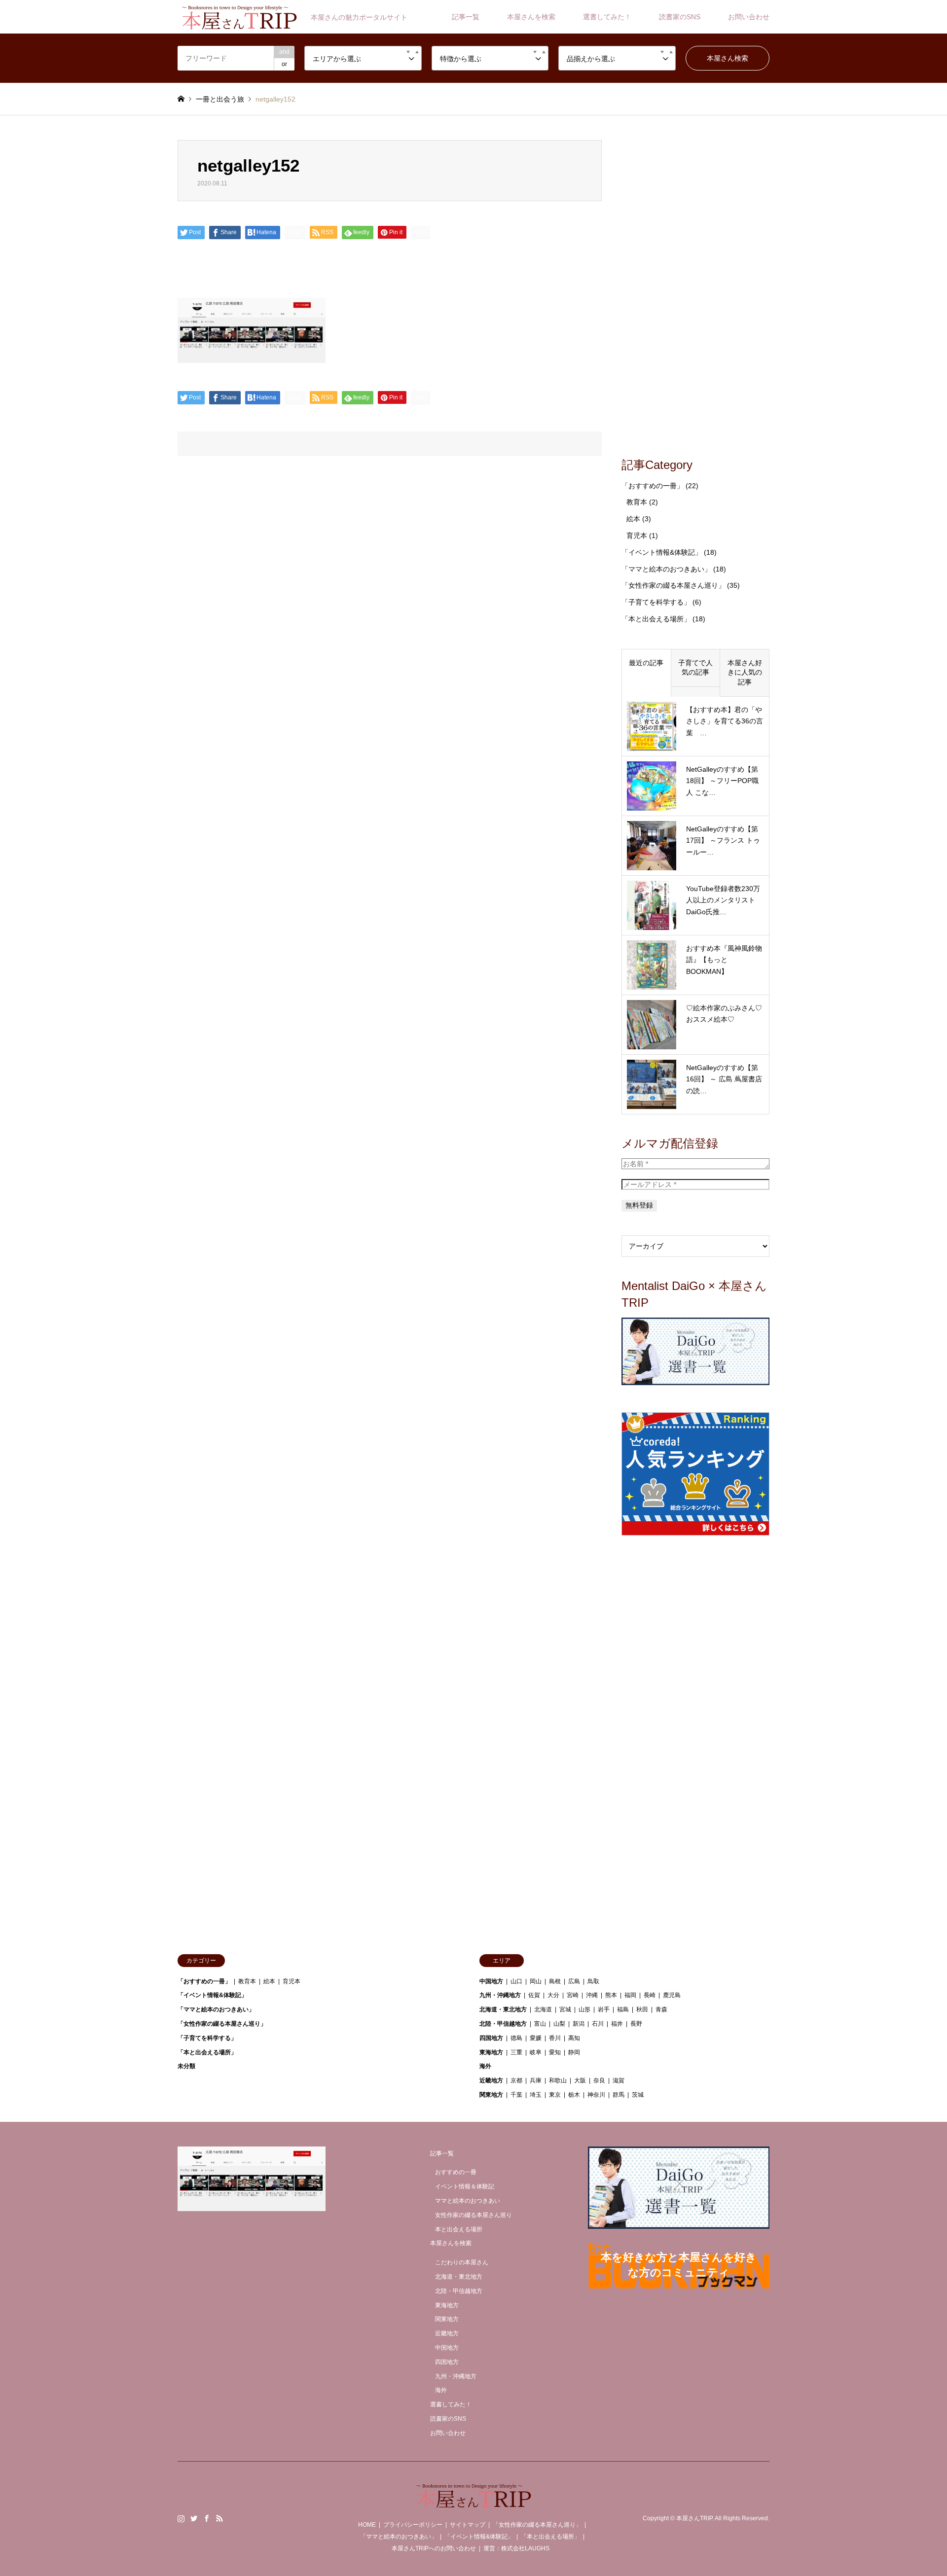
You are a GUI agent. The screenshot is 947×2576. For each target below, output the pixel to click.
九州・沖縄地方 (500, 1995)
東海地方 (491, 2052)
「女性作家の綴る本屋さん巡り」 (673, 585)
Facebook (207, 2518)
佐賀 (534, 1995)
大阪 (580, 2080)
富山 (540, 2024)
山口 (516, 1981)
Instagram (181, 2518)
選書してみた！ (607, 17)
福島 (623, 2009)
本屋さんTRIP (694, 2518)
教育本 (637, 502)
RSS (219, 2518)
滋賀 (619, 2080)
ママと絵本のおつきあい (468, 2201)
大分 (553, 1995)
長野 (636, 2024)
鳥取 (593, 1981)
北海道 (543, 2009)
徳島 (516, 2038)
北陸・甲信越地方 (503, 2024)
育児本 (637, 536)
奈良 (599, 2080)
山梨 (559, 2024)
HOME (367, 2525)
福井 (617, 2024)
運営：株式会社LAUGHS (516, 2548)
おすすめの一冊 (456, 2172)
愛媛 (536, 2038)
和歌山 (558, 2080)
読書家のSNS (680, 17)
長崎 (650, 1995)
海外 (485, 2066)
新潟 (579, 2024)
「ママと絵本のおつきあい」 (666, 569)
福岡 (630, 1995)
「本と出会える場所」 (656, 619)
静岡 (574, 2052)
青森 (661, 2009)
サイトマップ (468, 2525)
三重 (516, 2052)
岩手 (604, 2009)
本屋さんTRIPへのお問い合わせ (434, 2548)
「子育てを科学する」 (656, 602)
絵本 (633, 519)
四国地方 (491, 2038)
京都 (516, 2080)
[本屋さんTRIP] (473, 2502)
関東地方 (491, 2095)
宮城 (565, 2009)
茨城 (638, 2095)
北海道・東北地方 (503, 2009)
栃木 (574, 2095)
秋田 (642, 2009)
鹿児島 (672, 1995)
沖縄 (592, 1995)
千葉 (516, 2095)
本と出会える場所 (459, 2229)
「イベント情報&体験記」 (662, 552)
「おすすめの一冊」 (653, 486)
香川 (555, 2038)
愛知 (555, 2052)
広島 (574, 1981)
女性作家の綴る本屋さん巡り (473, 2215)
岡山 (536, 1981)
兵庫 (536, 2080)
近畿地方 (491, 2080)
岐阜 (536, 2052)
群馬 (619, 2095)
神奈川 (596, 2095)
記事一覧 (466, 17)
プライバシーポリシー (413, 2525)
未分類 (186, 2066)
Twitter (194, 2518)
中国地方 (491, 1981)
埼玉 (536, 2095)
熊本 (611, 1995)
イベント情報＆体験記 (465, 2186)
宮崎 (573, 1995)
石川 (598, 2024)
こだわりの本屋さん (462, 2262)
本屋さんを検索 (531, 17)
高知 (574, 2038)
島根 (555, 1981)
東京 (555, 2095)
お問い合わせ (749, 17)
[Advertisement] (695, 288)
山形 (584, 2009)
